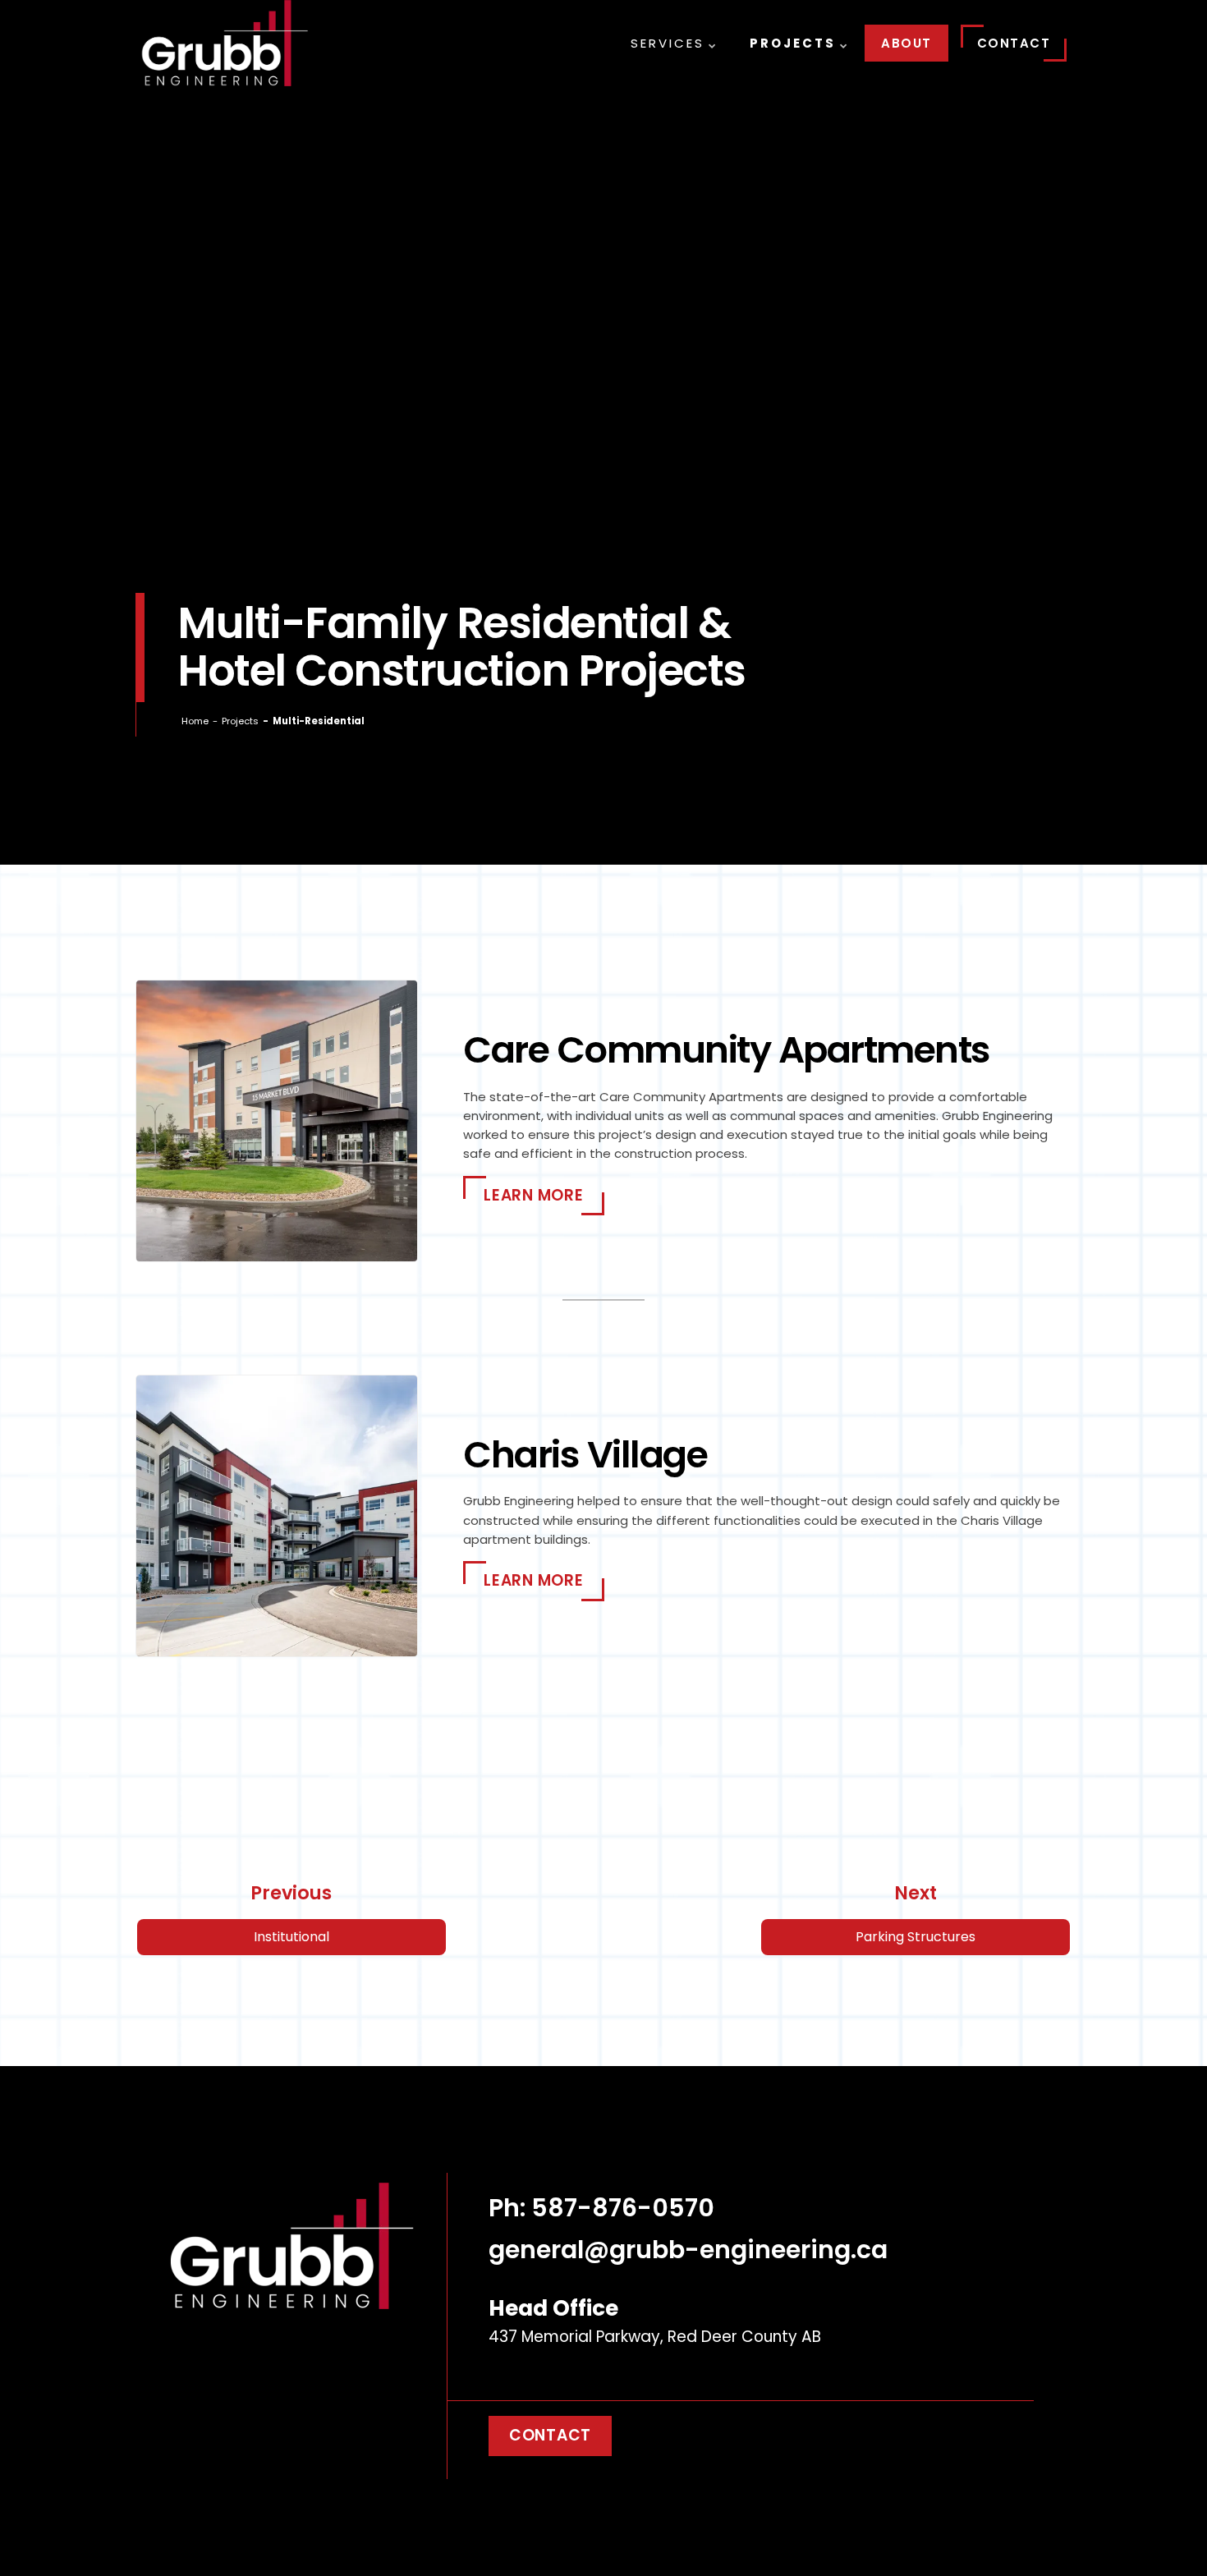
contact (550, 2435)
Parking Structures (916, 1937)
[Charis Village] (276, 1516)
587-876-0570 (623, 2208)
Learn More (534, 1195)
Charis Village (585, 1455)
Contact (1014, 43)
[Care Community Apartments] (276, 1121)
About (906, 43)
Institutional (291, 1937)
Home (195, 721)
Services (668, 43)
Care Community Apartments (727, 1050)
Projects (793, 43)
